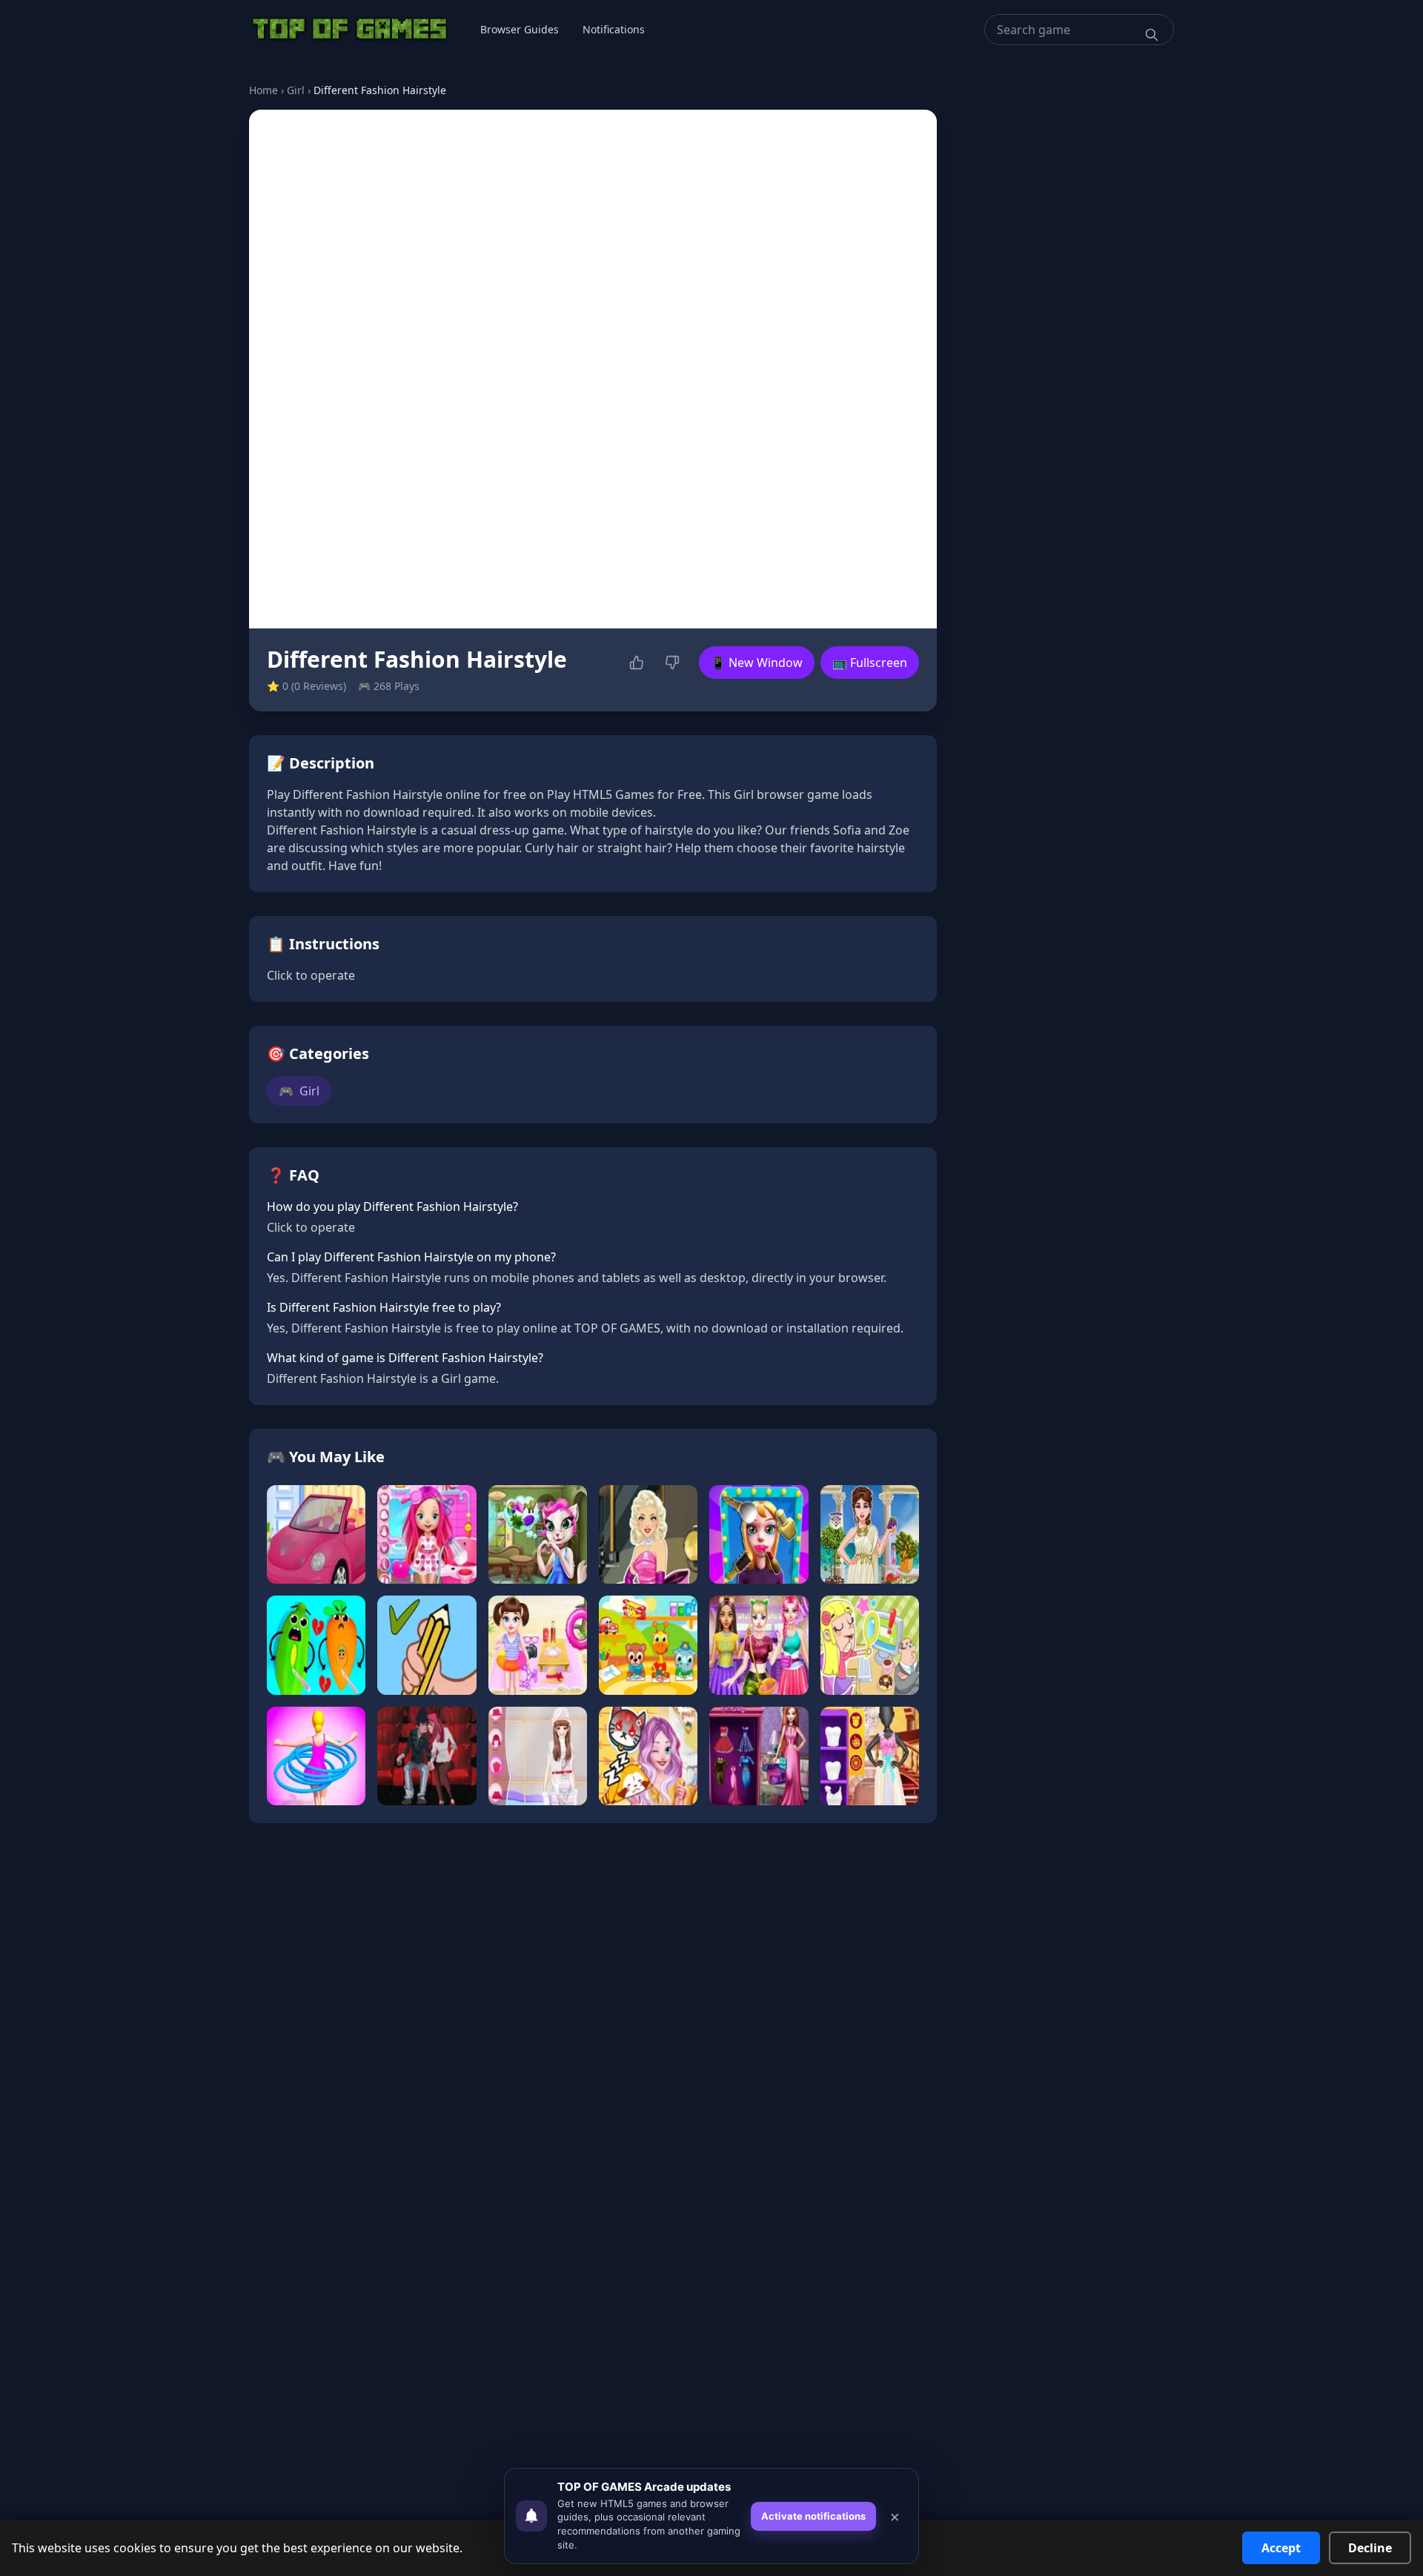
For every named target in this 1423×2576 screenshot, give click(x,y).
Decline (1370, 2548)
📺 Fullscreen (870, 663)
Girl (296, 90)
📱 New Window (757, 663)
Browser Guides (520, 29)
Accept (1281, 2548)
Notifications (614, 29)
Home (263, 90)
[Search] (1152, 35)
